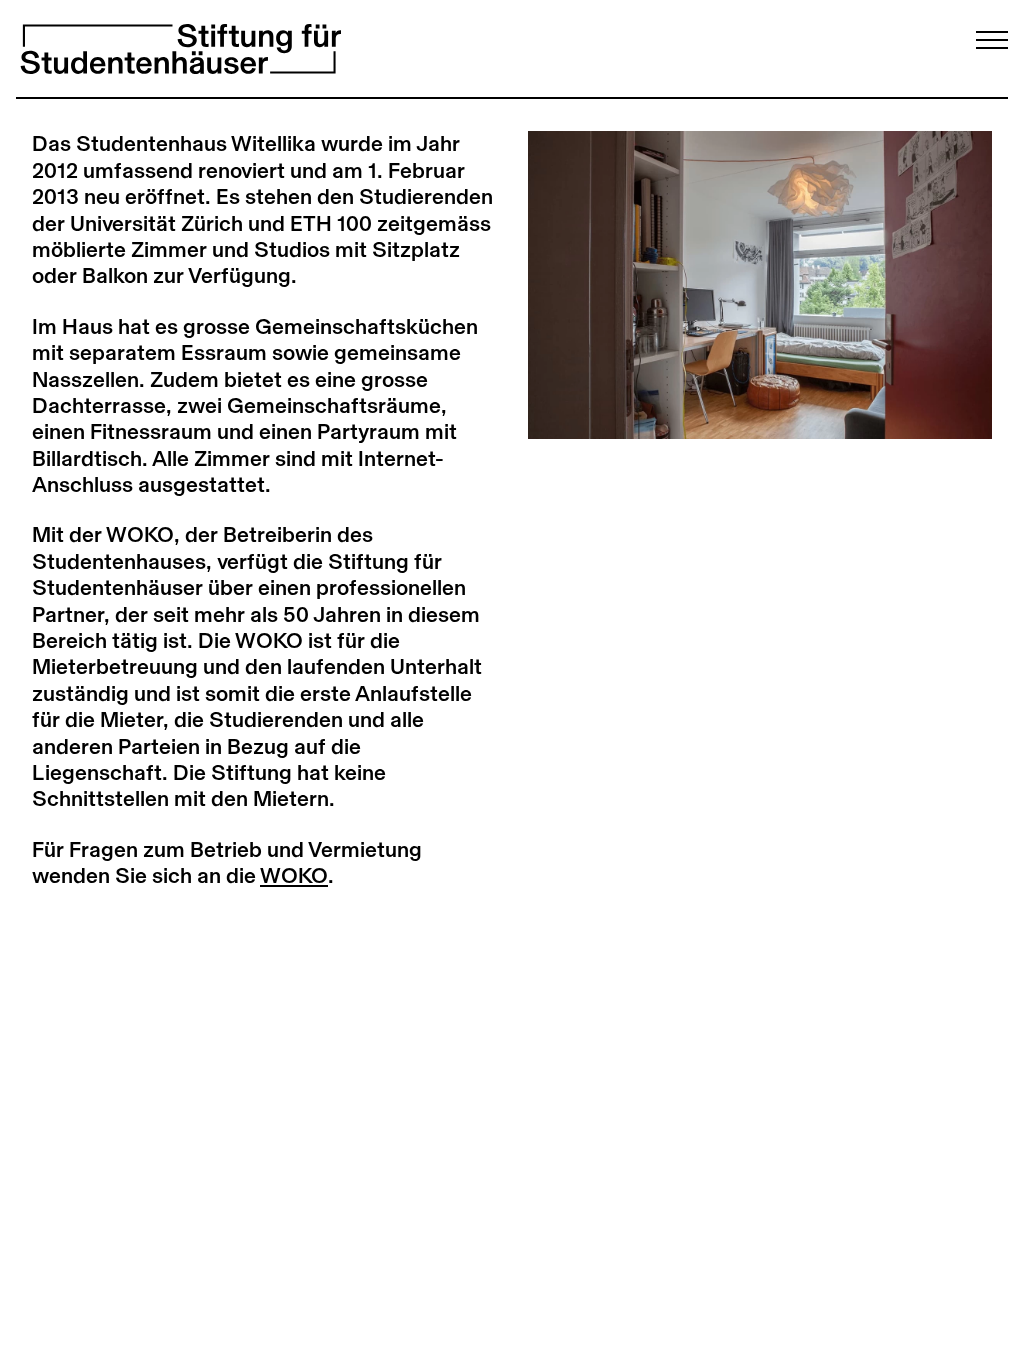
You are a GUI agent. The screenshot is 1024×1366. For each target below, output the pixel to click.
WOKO (294, 876)
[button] (644, 284)
